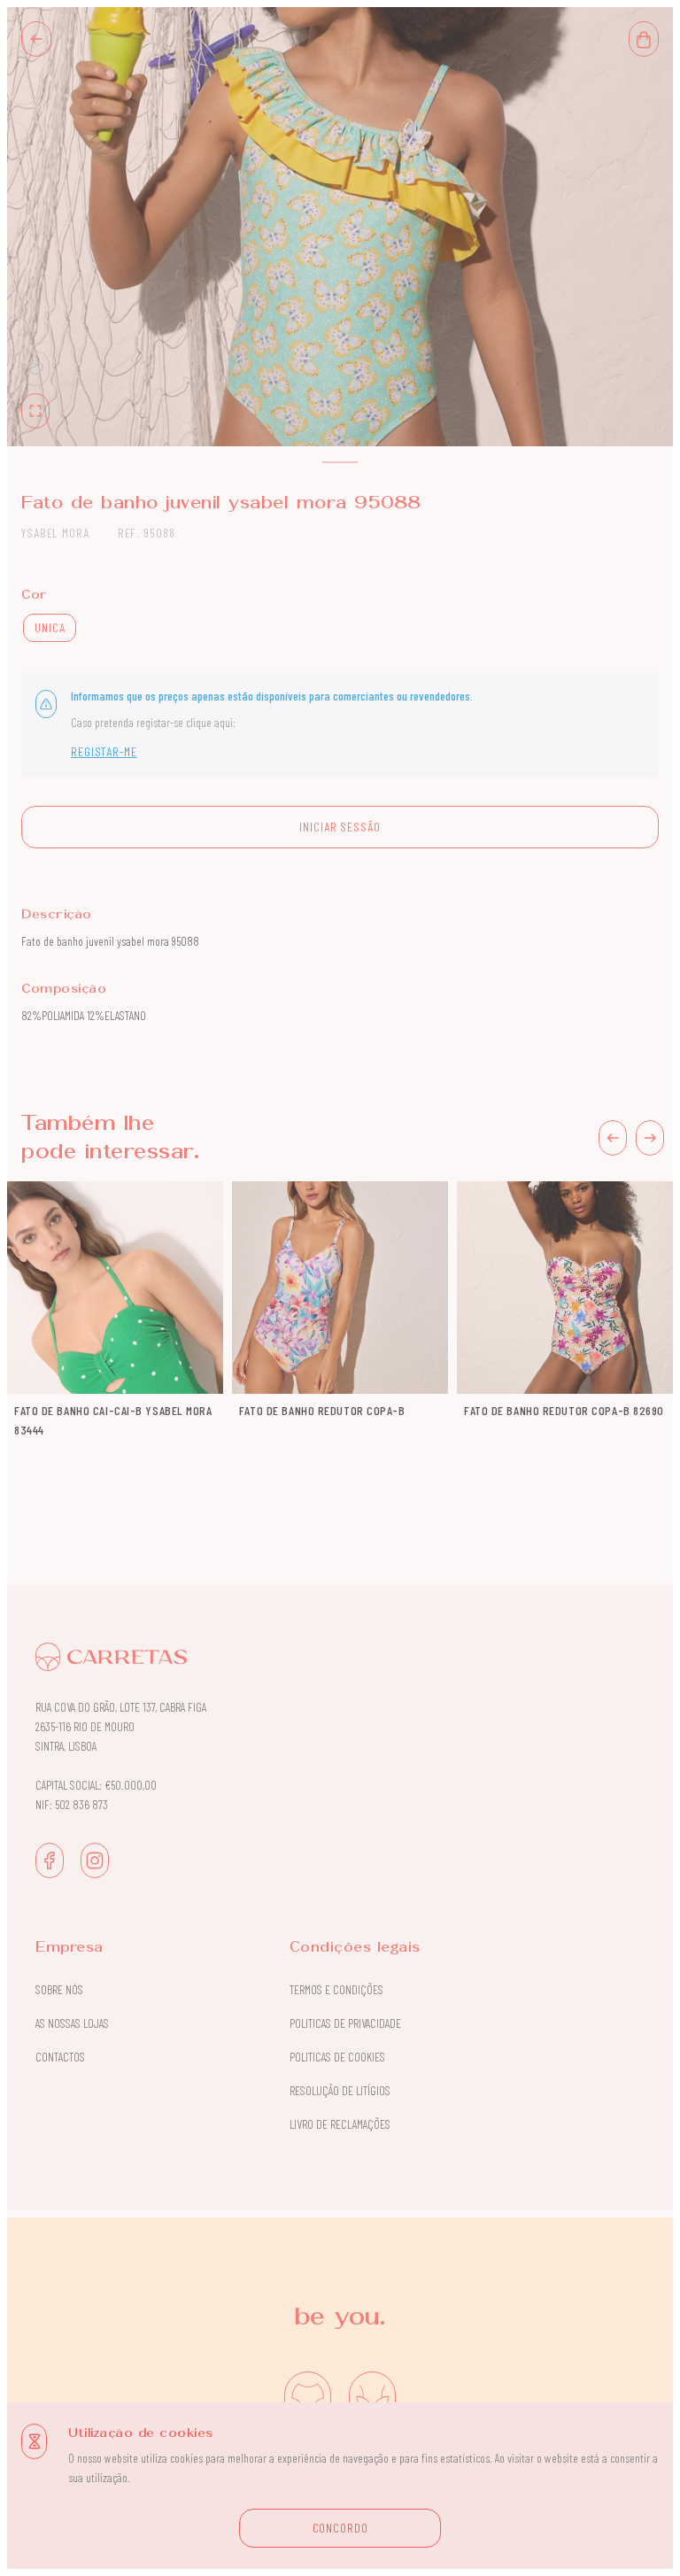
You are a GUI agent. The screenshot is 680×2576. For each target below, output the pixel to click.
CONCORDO (340, 2528)
